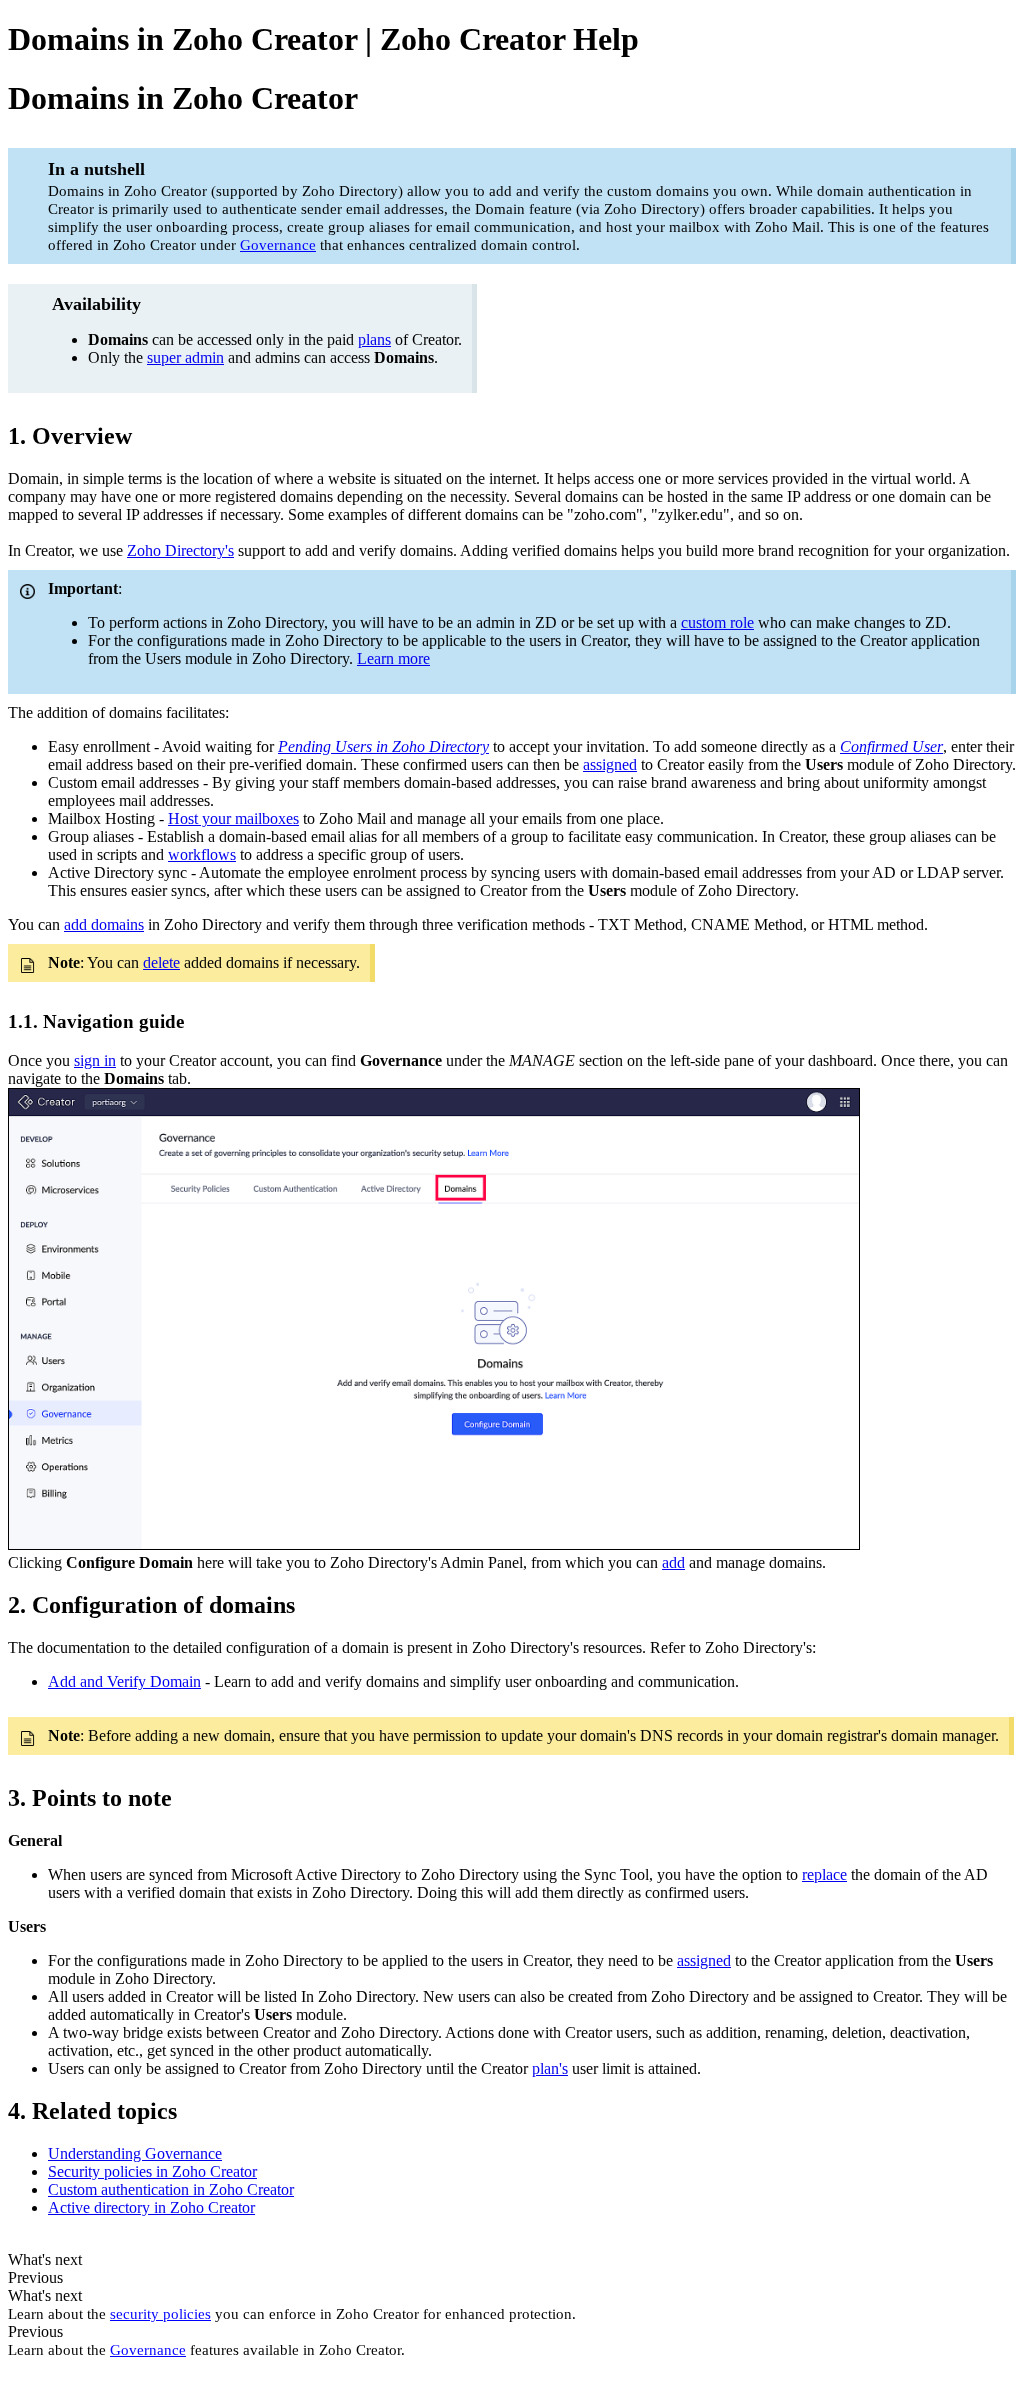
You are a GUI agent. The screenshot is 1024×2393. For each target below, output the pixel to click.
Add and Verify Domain (124, 1681)
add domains (104, 924)
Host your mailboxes (233, 818)
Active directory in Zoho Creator (151, 2207)
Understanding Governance (135, 2153)
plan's (550, 2068)
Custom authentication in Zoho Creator (171, 2189)
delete (161, 962)
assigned (610, 764)
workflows (202, 854)
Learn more (393, 658)
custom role (717, 622)
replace (824, 1874)
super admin (185, 357)
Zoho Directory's (180, 550)
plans (374, 339)
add (673, 1562)
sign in (95, 1060)
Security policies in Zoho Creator (152, 2171)
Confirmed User (891, 746)
